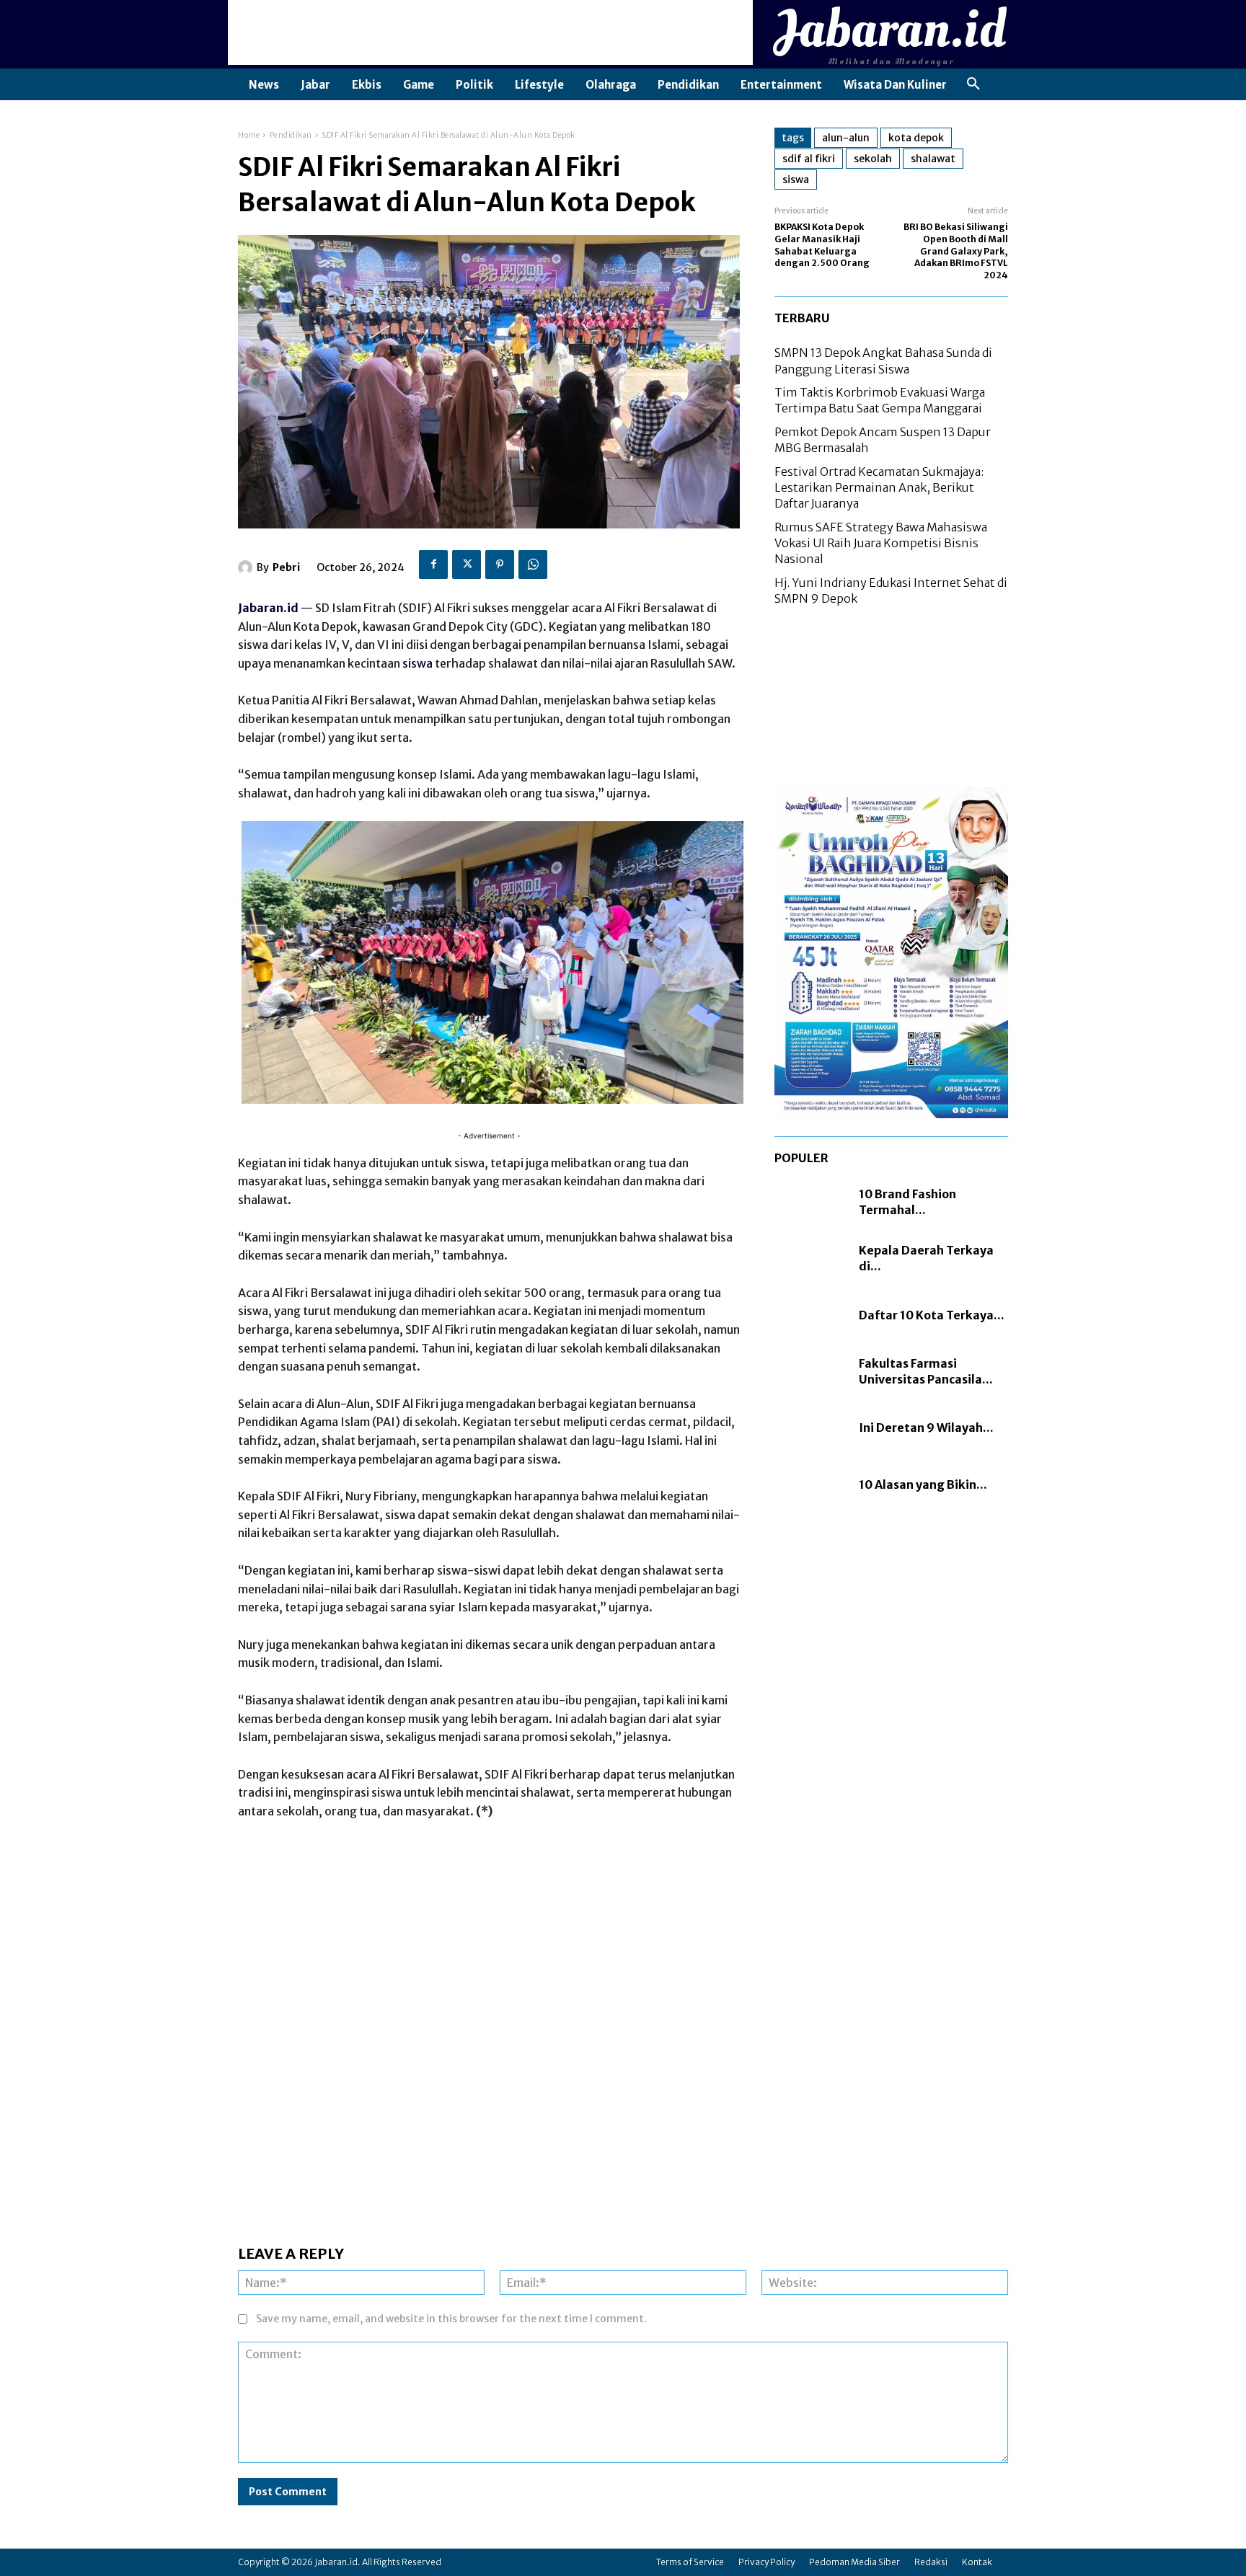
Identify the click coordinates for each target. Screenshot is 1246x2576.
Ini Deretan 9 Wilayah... (926, 1428)
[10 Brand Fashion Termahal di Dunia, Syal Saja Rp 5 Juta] (809, 1202)
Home (249, 135)
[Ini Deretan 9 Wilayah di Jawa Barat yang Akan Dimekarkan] (809, 1428)
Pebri (286, 567)
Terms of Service (690, 2562)
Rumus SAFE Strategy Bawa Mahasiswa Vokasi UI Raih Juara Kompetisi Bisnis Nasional (881, 543)
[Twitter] (467, 565)
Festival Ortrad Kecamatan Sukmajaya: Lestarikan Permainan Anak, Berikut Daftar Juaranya (879, 488)
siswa (417, 663)
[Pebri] (247, 567)
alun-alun (846, 138)
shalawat (933, 159)
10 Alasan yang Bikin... (923, 1484)
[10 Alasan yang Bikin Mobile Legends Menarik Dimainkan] (809, 1484)
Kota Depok (916, 138)
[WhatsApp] (533, 565)
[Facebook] (433, 565)
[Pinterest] (500, 565)
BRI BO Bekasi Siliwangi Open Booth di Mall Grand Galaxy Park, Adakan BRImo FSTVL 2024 (956, 251)
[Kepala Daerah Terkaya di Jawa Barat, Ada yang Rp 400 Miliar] (809, 1258)
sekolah (873, 159)
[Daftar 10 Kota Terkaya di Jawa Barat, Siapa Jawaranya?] (809, 1315)
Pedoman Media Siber (854, 2562)
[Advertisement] (490, 32)
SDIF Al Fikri (809, 159)
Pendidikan (291, 135)
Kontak (977, 2562)
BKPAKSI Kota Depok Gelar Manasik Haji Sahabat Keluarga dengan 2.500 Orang (822, 245)
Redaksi (931, 2562)
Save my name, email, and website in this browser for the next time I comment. (451, 2319)
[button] (973, 84)
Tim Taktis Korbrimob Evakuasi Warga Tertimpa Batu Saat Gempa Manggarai (880, 400)
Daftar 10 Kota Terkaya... (932, 1315)
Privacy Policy (766, 2562)
